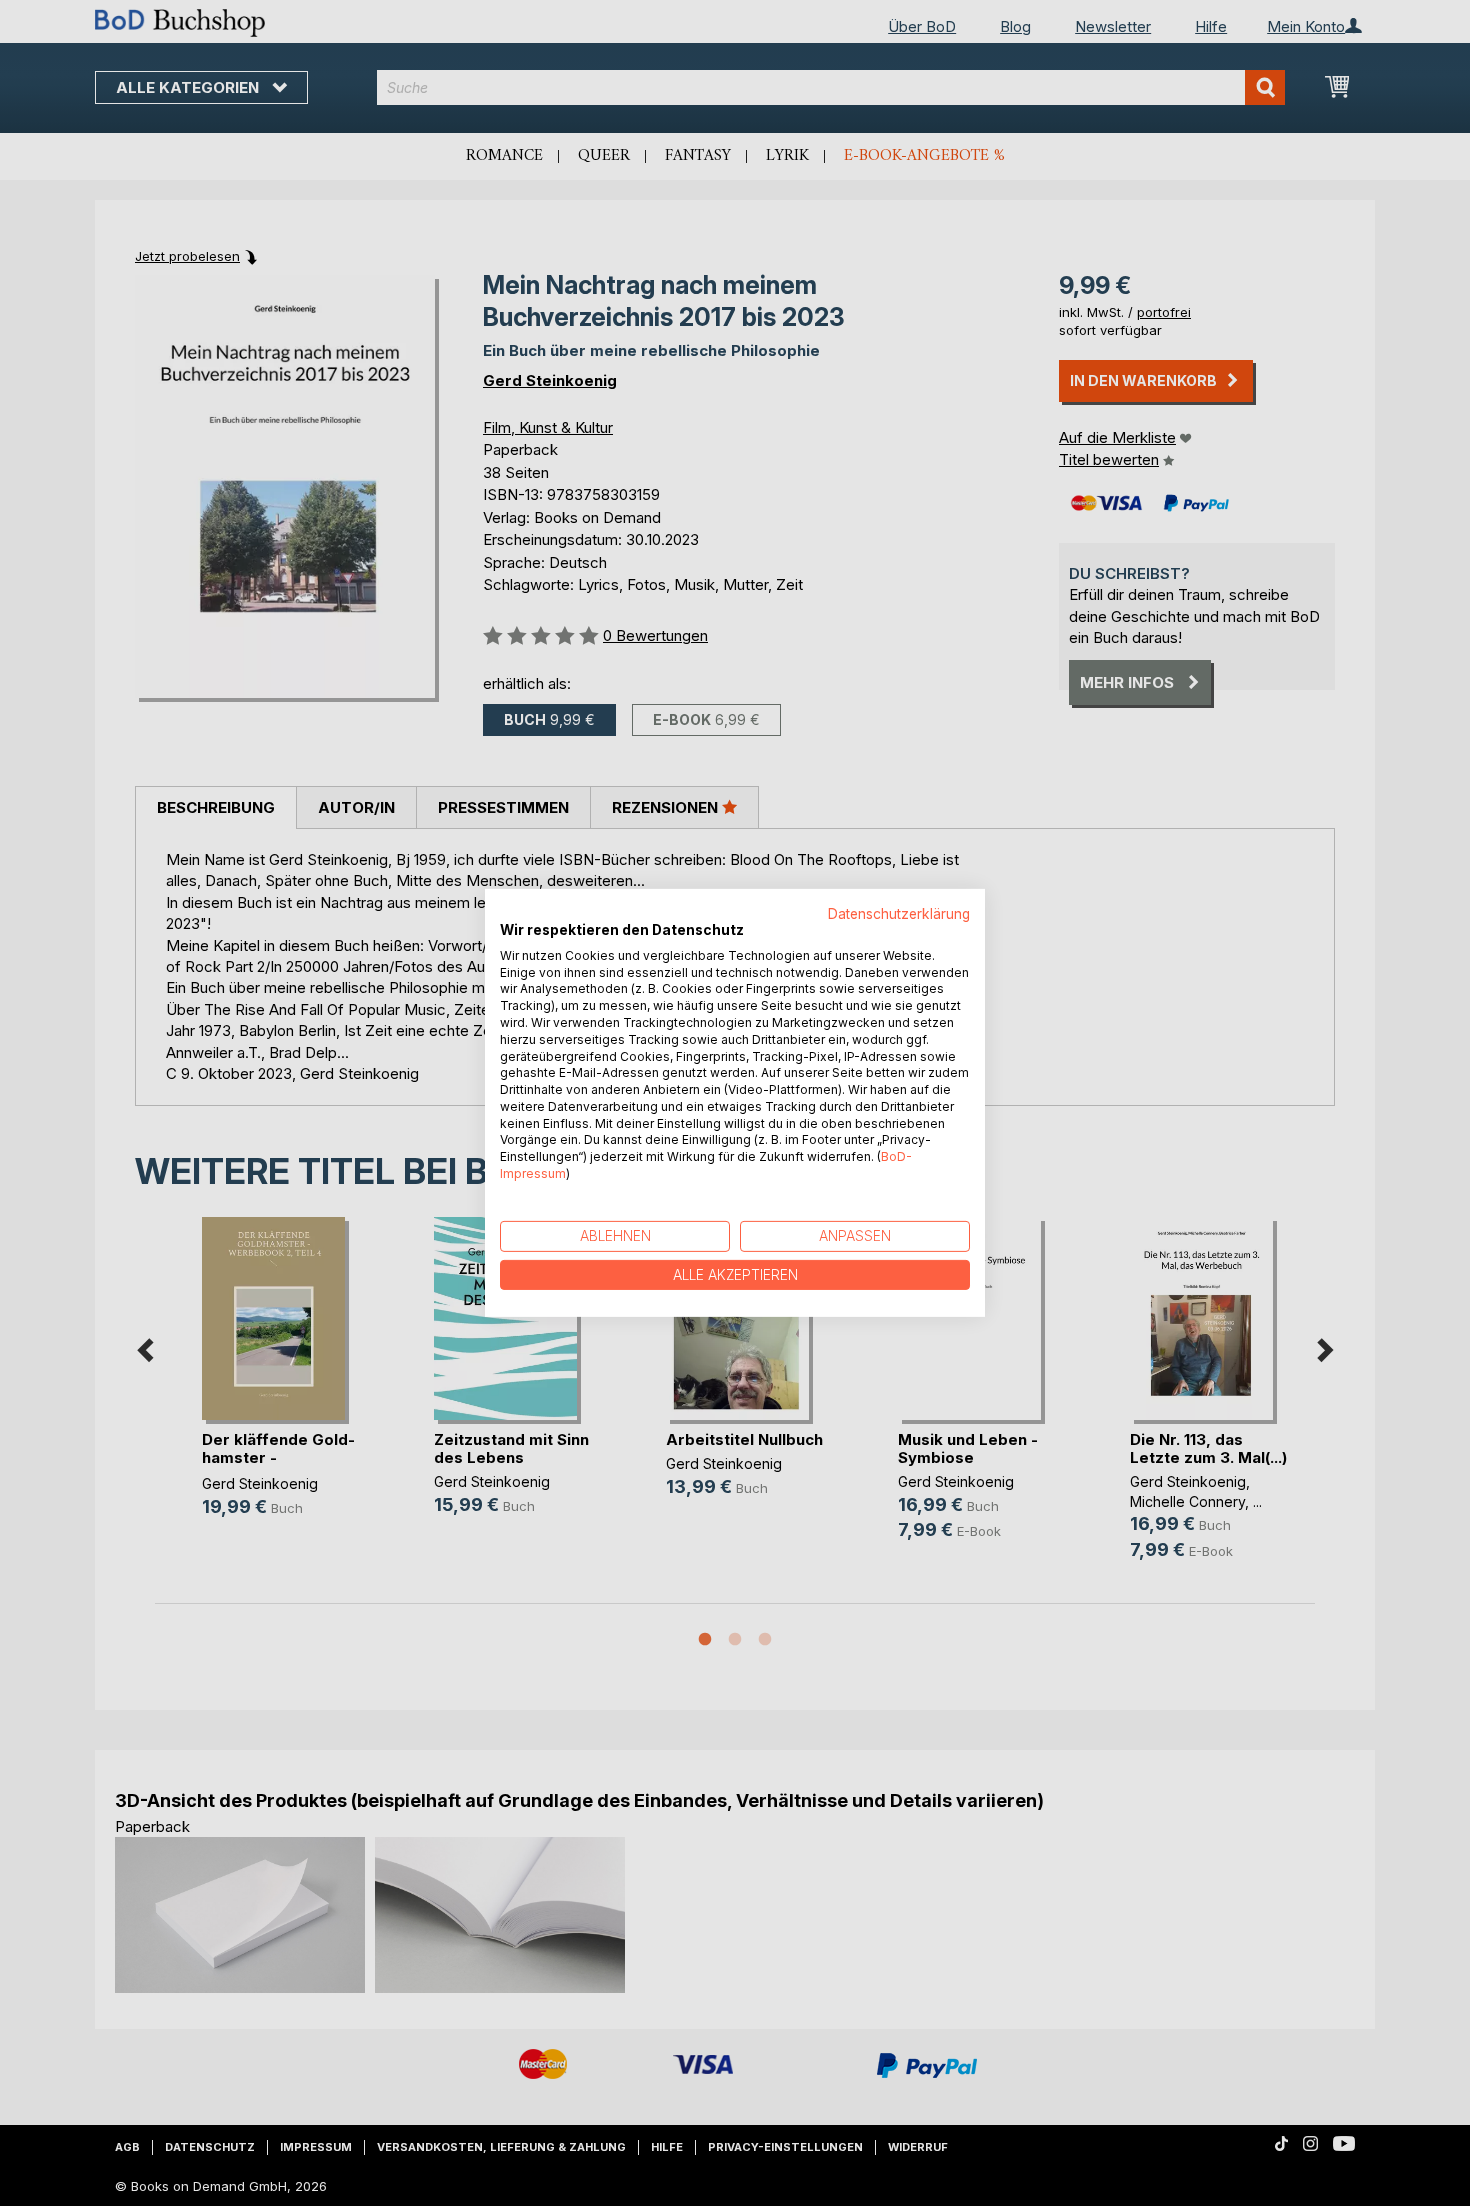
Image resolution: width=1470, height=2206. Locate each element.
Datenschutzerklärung (899, 914)
